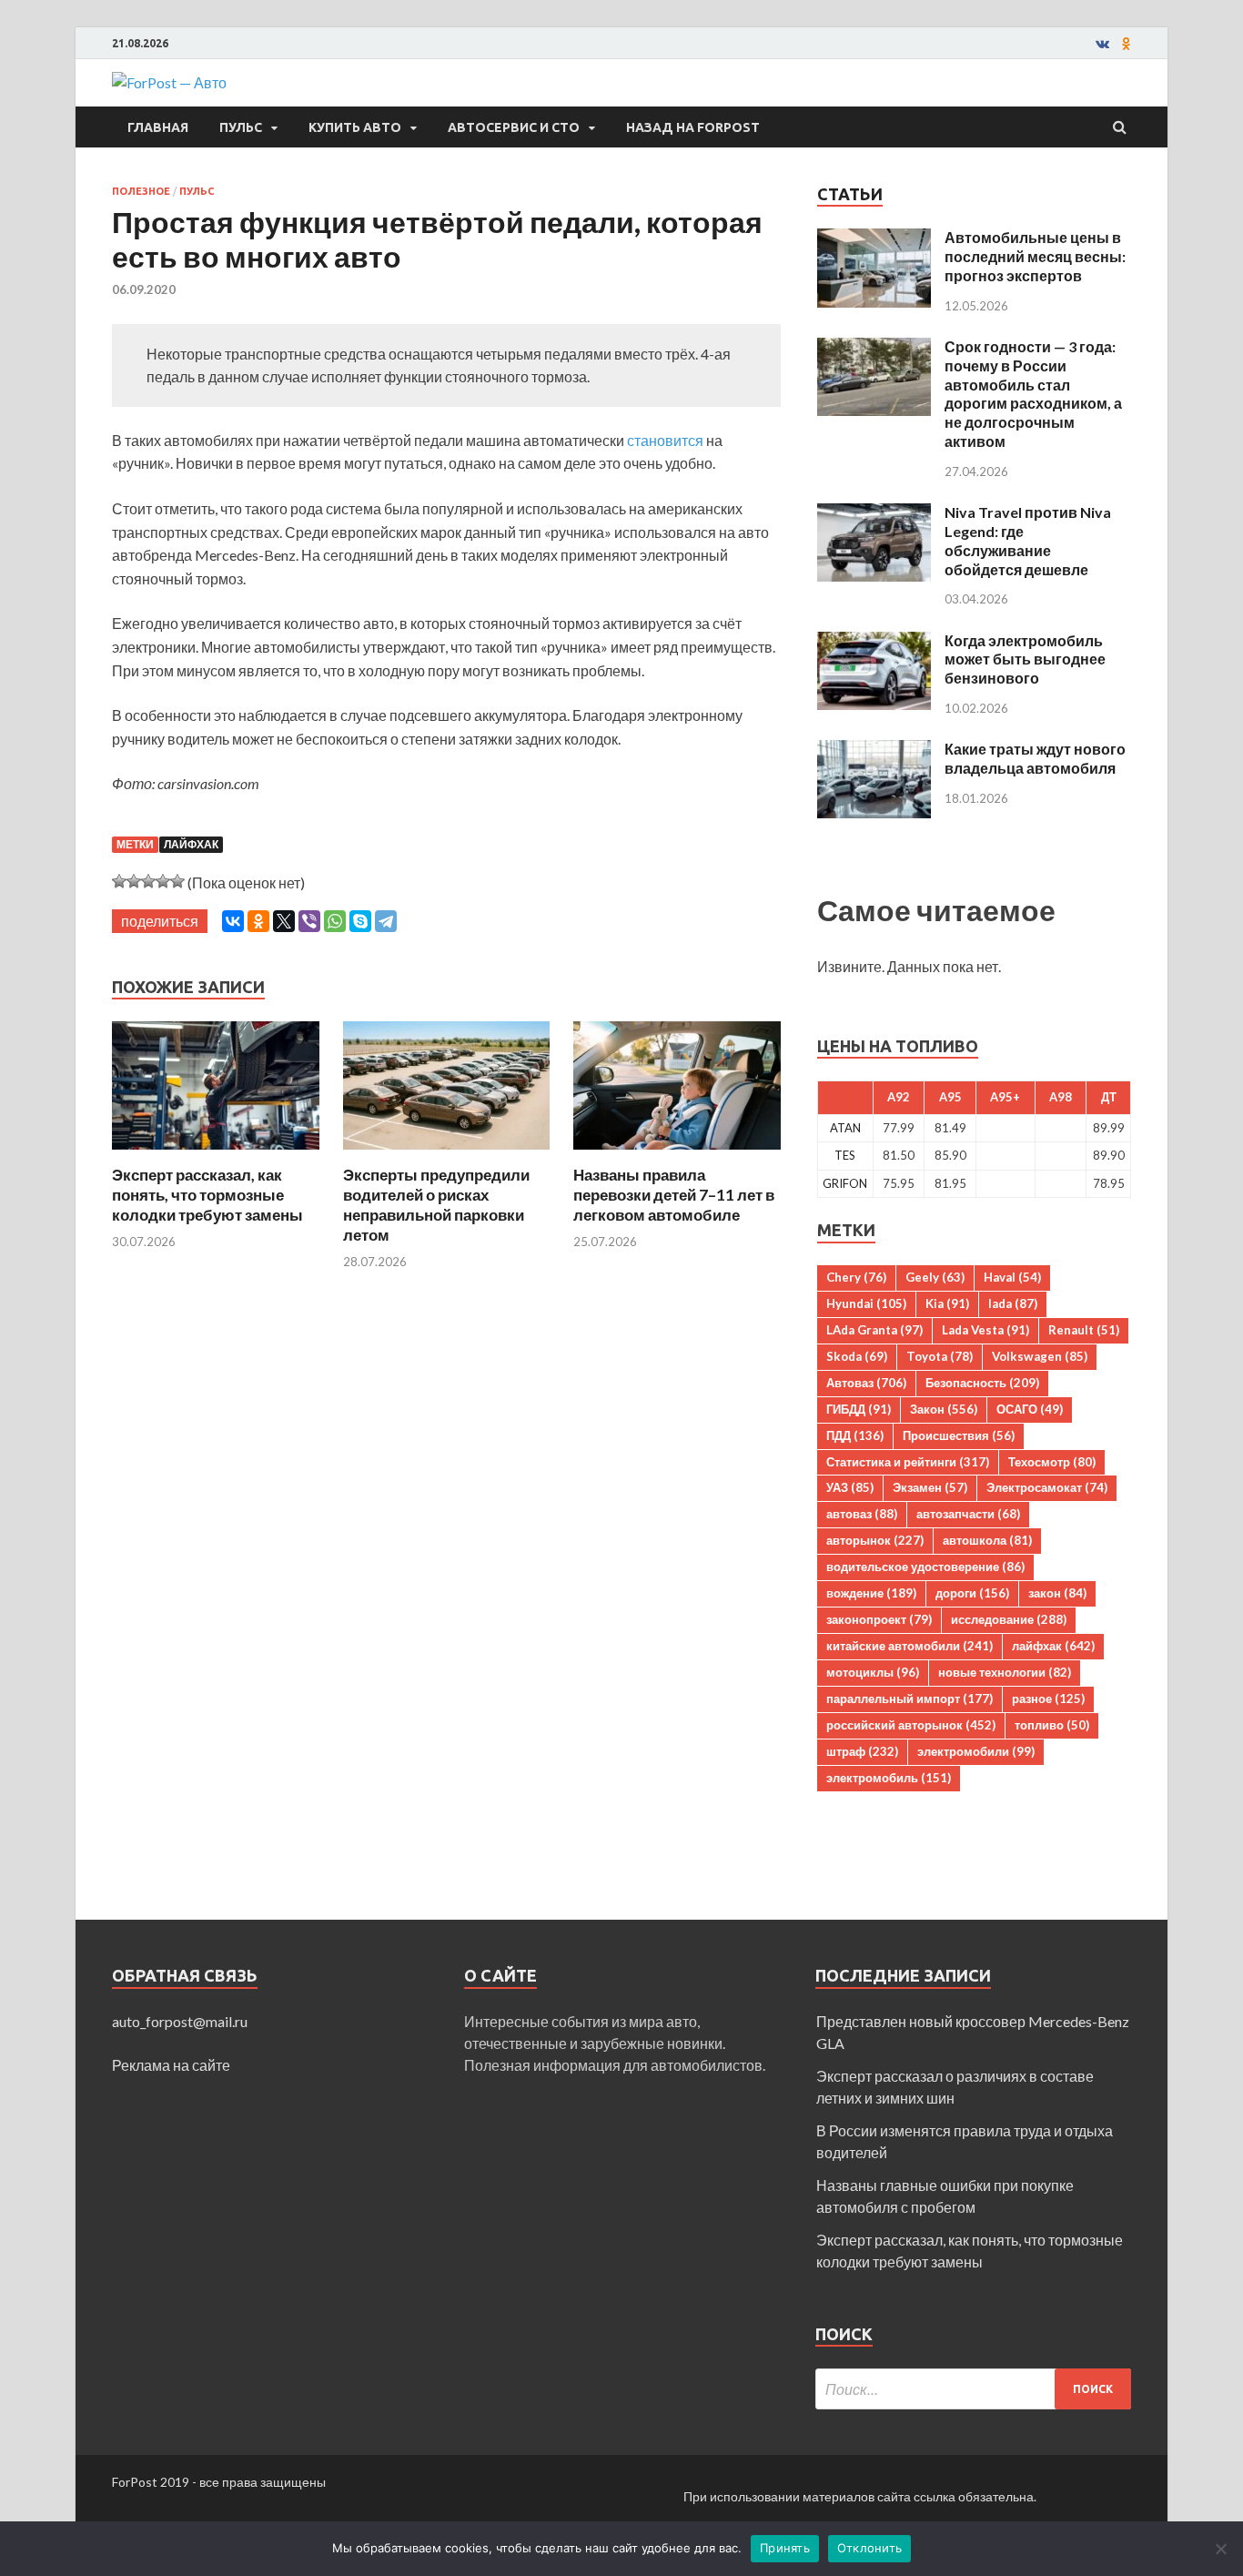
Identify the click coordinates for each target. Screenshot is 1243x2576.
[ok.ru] (1127, 44)
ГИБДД (859, 1409)
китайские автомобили (910, 1646)
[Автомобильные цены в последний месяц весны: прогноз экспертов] (874, 239)
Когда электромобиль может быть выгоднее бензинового (1025, 659)
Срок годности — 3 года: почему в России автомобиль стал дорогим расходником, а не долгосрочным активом (1033, 394)
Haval (1012, 1277)
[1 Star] (119, 881)
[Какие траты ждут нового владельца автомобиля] (874, 750)
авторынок (875, 1540)
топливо (1052, 1725)
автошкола (987, 1540)
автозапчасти (968, 1514)
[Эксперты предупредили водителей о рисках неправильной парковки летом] (447, 1154)
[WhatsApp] (335, 921)
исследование (1009, 1619)
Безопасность (982, 1383)
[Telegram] (386, 921)
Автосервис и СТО (514, 127)
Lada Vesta (985, 1330)
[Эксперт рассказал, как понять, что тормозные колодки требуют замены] (216, 1154)
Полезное (141, 191)
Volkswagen (1040, 1356)
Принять (785, 2548)
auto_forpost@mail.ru (180, 2021)
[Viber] (309, 921)
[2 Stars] (134, 881)
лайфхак (191, 844)
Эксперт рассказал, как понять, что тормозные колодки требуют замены (207, 1195)
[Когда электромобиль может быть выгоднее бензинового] (874, 642)
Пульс (241, 127)
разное (1048, 1699)
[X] (284, 921)
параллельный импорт (910, 1699)
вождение (871, 1593)
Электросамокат (1047, 1487)
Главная (158, 127)
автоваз (862, 1514)
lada (1013, 1303)
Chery (856, 1277)
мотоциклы (873, 1672)
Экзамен (930, 1487)
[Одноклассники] (258, 921)
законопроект (879, 1619)
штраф (862, 1751)
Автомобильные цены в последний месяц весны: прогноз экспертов (1035, 256)
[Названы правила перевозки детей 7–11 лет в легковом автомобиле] (677, 1154)
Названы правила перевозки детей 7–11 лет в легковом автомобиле (674, 1195)
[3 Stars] (148, 881)
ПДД (855, 1435)
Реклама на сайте (171, 2065)
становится (665, 440)
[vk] (1102, 44)
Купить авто (355, 127)
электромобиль (889, 1778)
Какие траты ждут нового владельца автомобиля (1035, 758)
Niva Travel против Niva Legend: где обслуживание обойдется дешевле (1028, 540)
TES (845, 1155)
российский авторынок (911, 1725)
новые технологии (1005, 1672)
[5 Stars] (177, 881)
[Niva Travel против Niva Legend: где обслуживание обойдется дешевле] (874, 514)
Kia (947, 1303)
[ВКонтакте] (233, 921)
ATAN (845, 1128)
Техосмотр (1052, 1462)
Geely (935, 1277)
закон (1057, 1593)
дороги (972, 1593)
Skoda (857, 1356)
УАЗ (850, 1487)
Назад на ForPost (693, 127)
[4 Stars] (163, 881)
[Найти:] (973, 2389)
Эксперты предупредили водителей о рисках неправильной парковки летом (436, 1205)
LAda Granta (874, 1330)
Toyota (940, 1356)
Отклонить (869, 2548)
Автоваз (866, 1383)
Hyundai (866, 1303)
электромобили (976, 1751)
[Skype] (360, 921)
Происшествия (959, 1435)
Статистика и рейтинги (908, 1462)
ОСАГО (1030, 1409)
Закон (944, 1409)
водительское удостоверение (925, 1567)
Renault (1084, 1330)
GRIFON (845, 1183)
